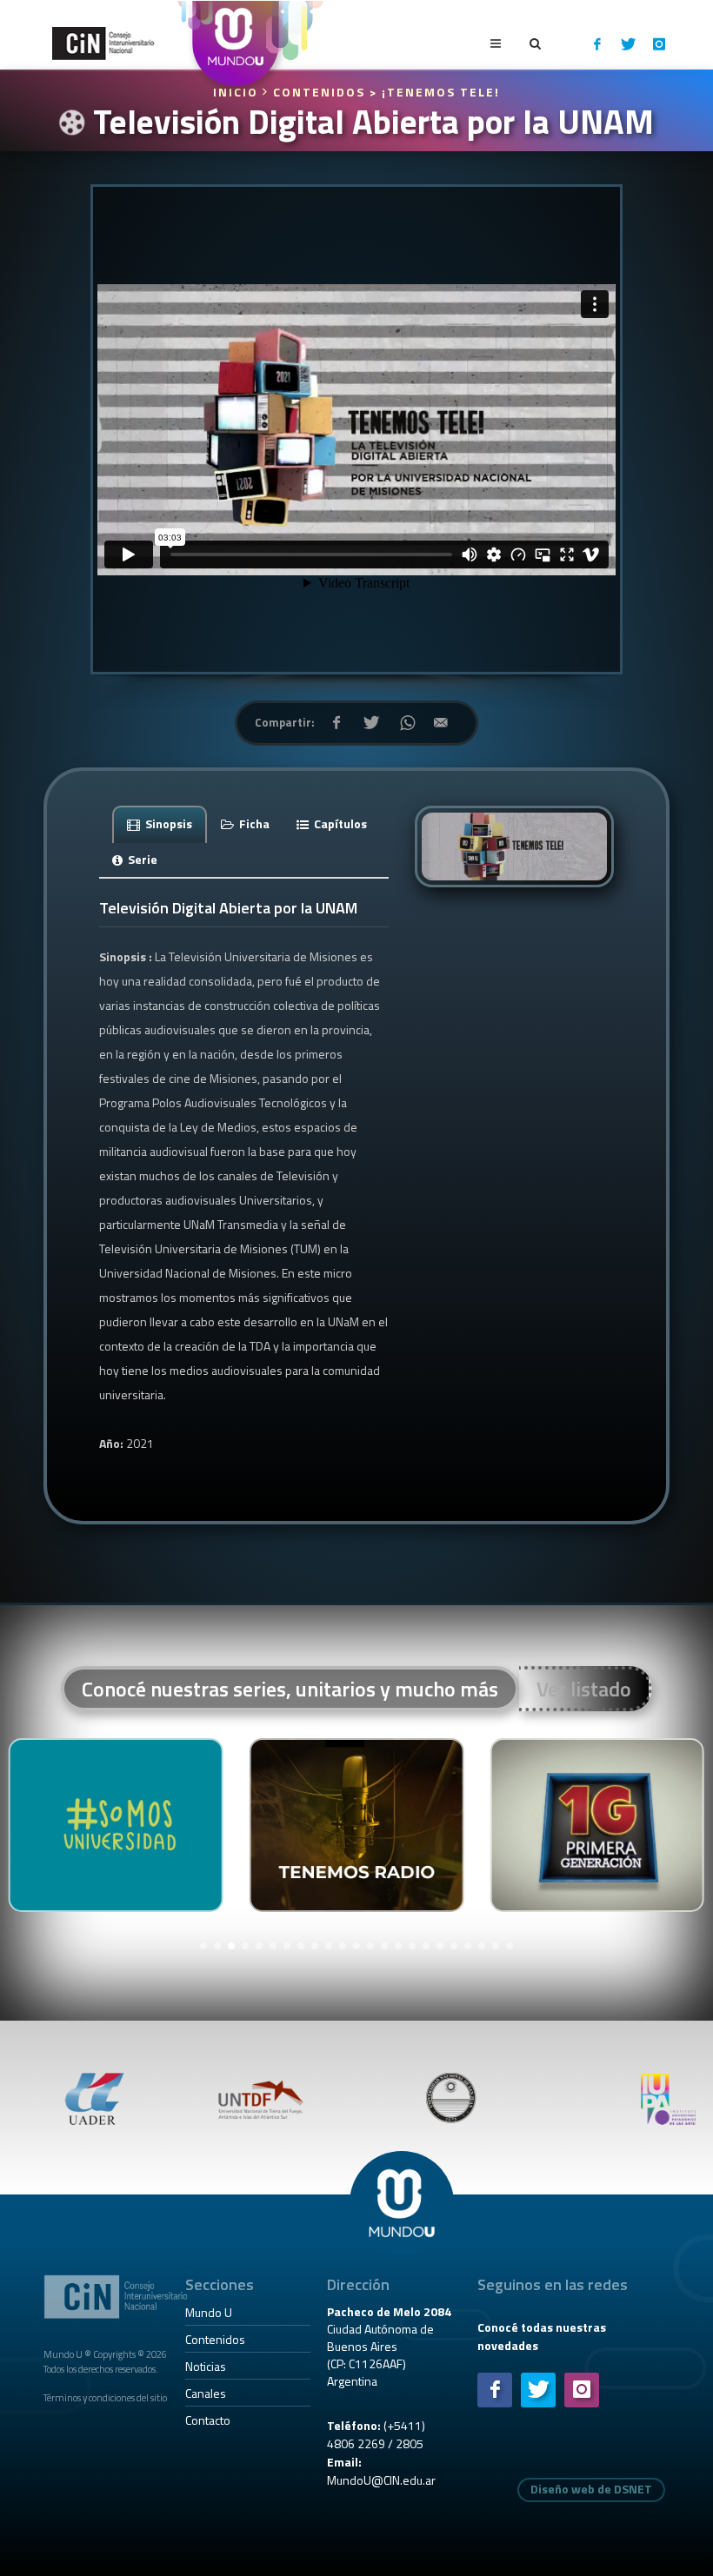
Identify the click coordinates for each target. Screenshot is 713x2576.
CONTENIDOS (319, 92)
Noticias (206, 2366)
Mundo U (209, 2312)
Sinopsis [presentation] (167, 823)
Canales (206, 2393)
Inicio (238, 92)
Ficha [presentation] (253, 823)
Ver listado (584, 1689)
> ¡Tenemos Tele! (435, 92)
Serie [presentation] (141, 859)
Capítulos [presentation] (339, 823)
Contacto (208, 2420)
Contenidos (215, 2339)
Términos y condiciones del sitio (105, 2397)
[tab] (160, 823)
